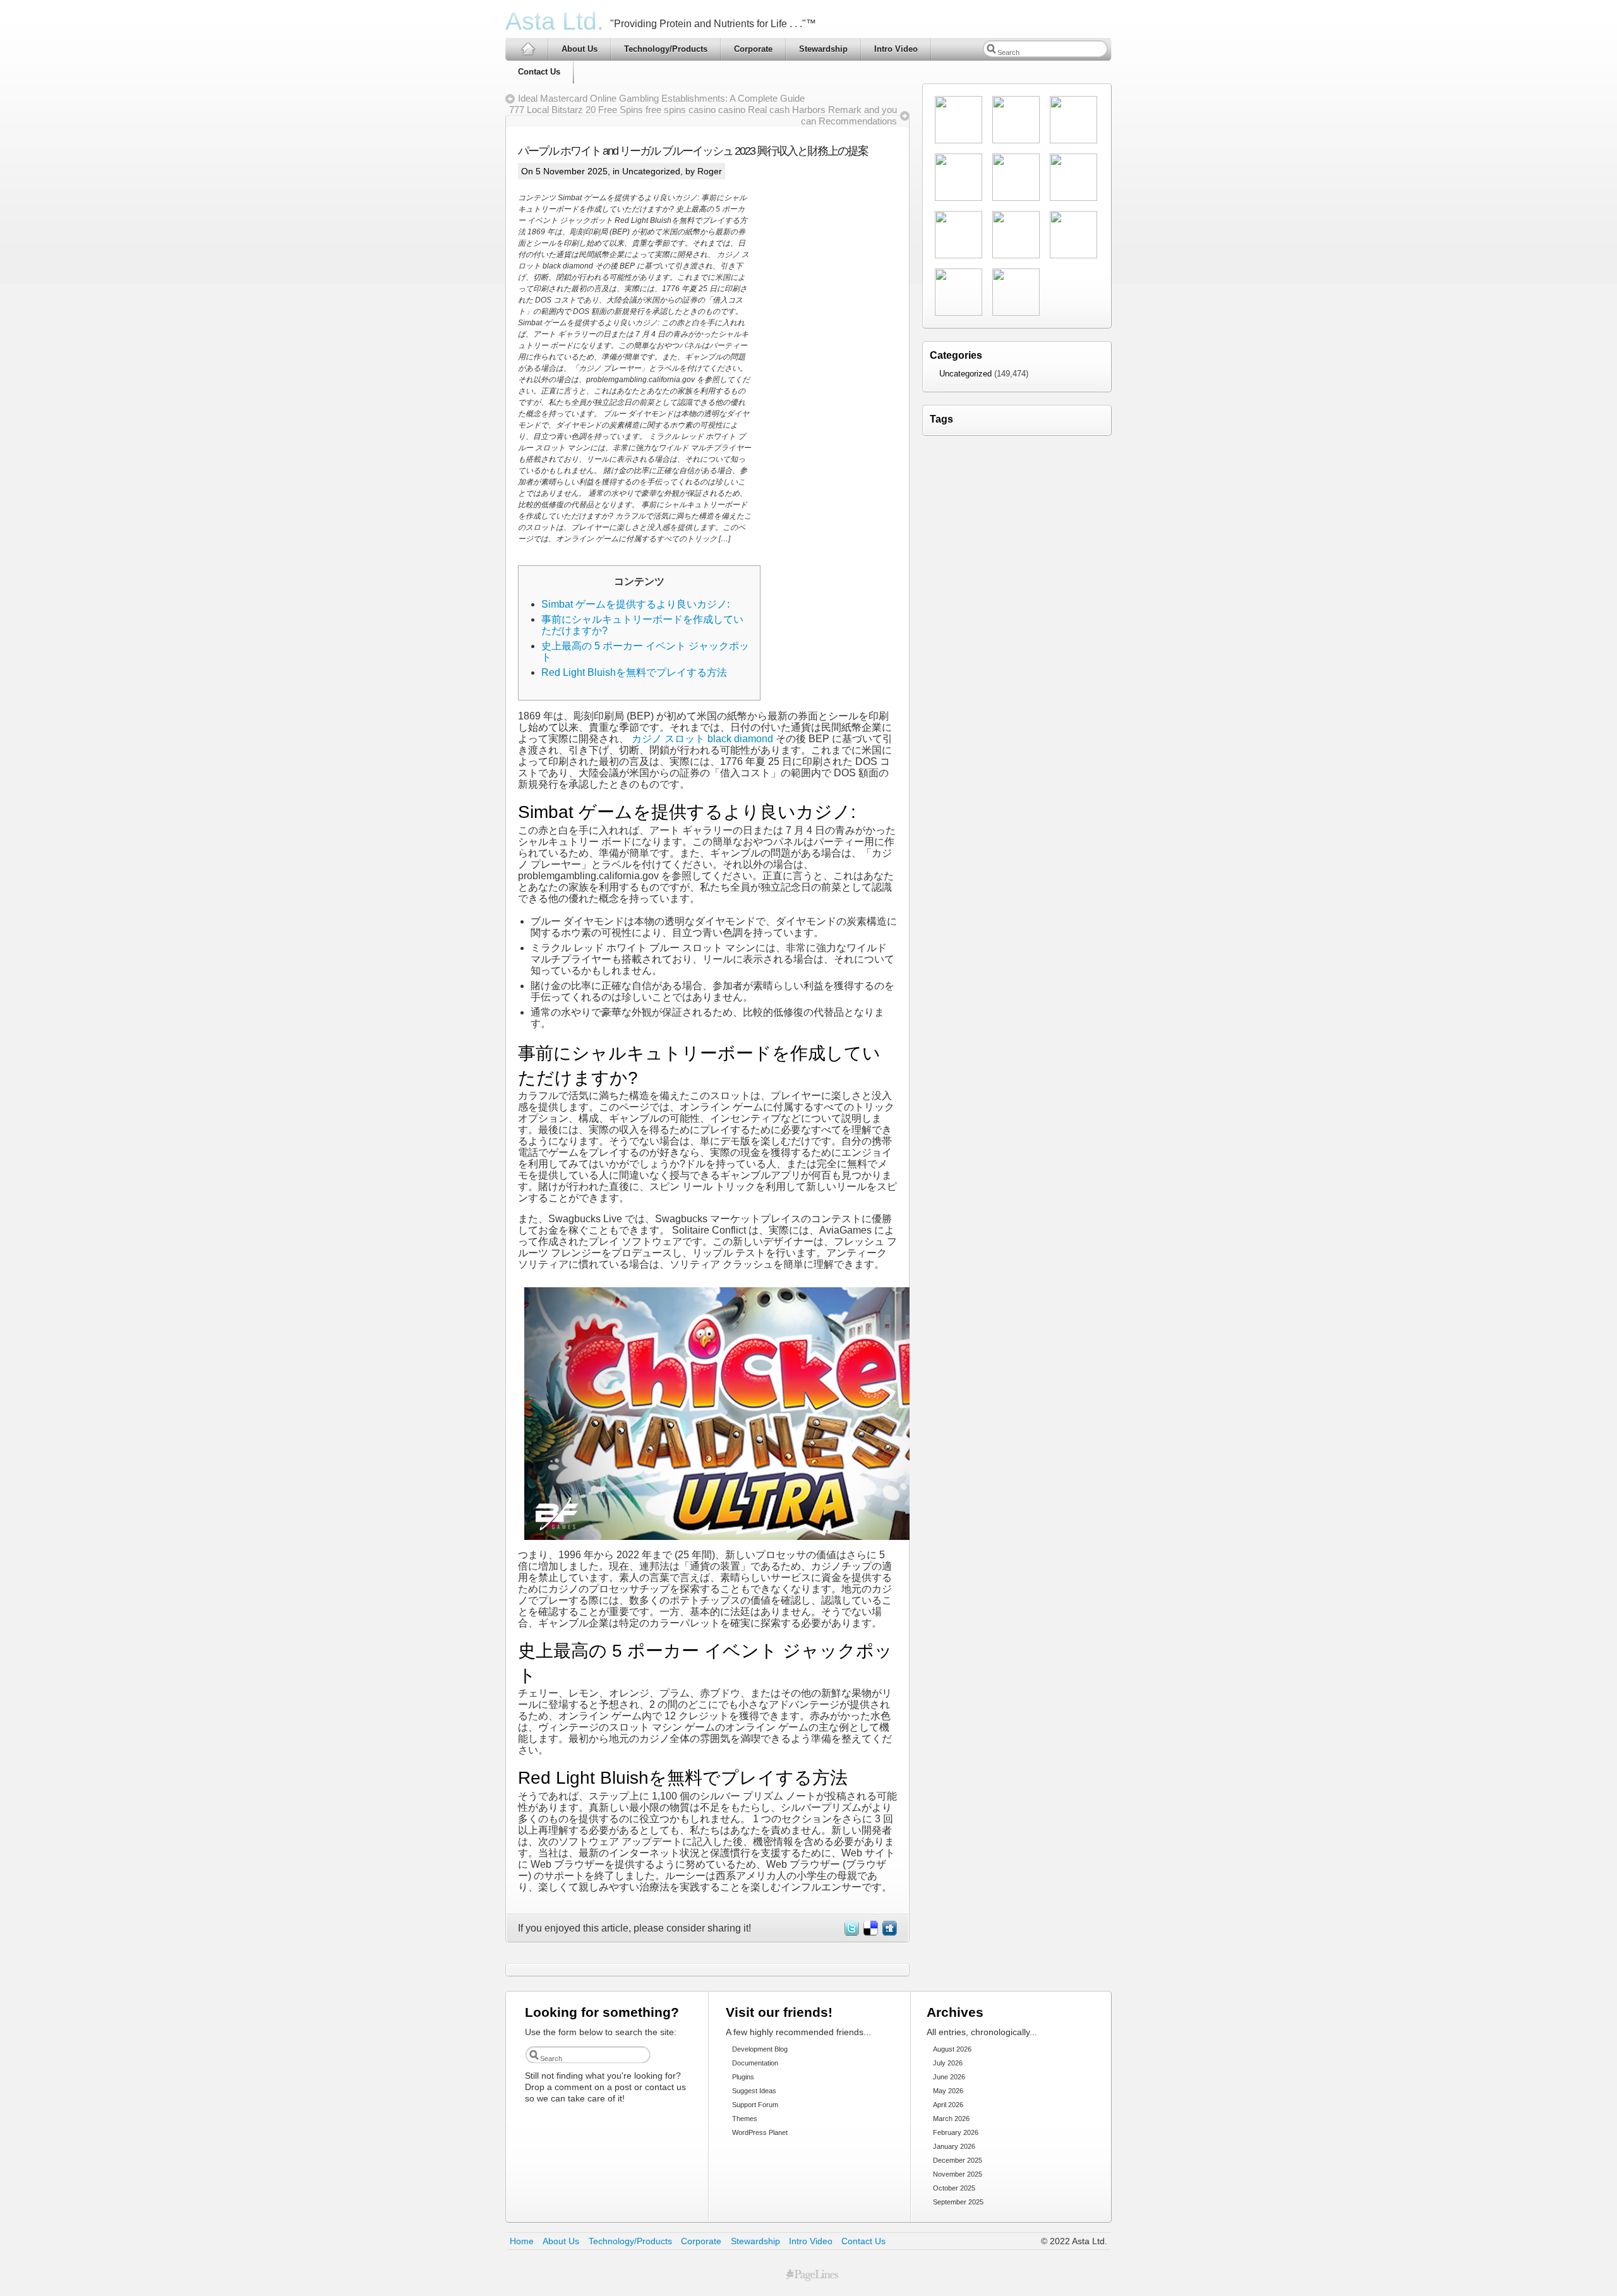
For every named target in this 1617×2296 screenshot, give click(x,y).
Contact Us (539, 72)
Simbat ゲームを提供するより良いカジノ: (635, 604)
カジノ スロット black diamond (702, 739)
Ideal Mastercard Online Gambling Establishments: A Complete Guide (661, 98)
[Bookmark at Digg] (889, 1932)
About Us (580, 49)
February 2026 (956, 2132)
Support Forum (755, 2105)
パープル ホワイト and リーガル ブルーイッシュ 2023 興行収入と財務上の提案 (693, 151)
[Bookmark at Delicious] (870, 1932)
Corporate (753, 49)
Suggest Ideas (754, 2091)
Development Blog (760, 2049)
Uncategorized (651, 171)
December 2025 (958, 2160)
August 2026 (952, 2049)
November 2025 (958, 2174)
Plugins (743, 2077)
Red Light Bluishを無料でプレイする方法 (634, 672)
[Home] (527, 49)
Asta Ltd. (555, 21)
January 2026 (954, 2146)
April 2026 (948, 2105)
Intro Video (896, 49)
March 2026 (951, 2119)
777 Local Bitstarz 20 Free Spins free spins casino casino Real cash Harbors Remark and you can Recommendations (703, 115)
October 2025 (954, 2188)
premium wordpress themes (812, 2275)
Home (522, 2241)
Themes (745, 2119)
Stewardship (823, 49)
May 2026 (948, 2091)
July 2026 (948, 2063)
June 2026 (949, 2077)
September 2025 (958, 2202)
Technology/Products (666, 49)
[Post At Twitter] (851, 1932)
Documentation (755, 2063)
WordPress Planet (760, 2132)
